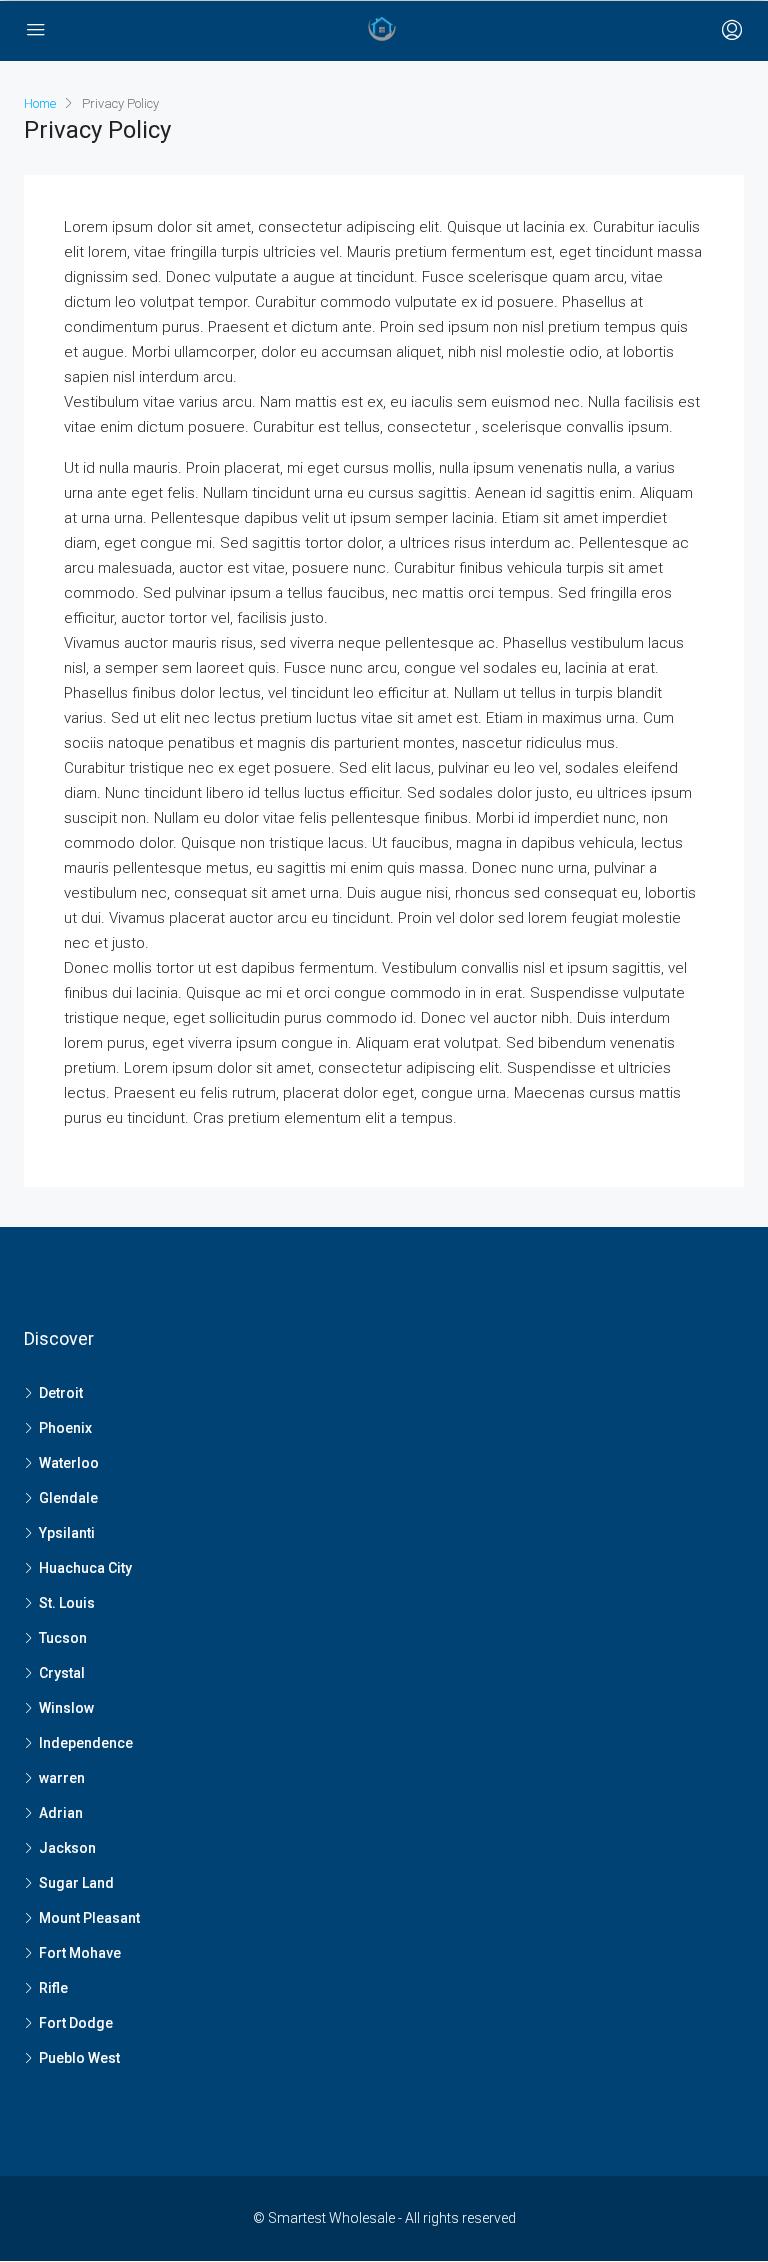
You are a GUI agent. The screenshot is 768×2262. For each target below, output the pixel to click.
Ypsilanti (67, 1533)
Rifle (53, 1988)
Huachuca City (85, 1568)
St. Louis (67, 1603)
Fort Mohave (80, 1953)
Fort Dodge (76, 2023)
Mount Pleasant (89, 1918)
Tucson (63, 1638)
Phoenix (65, 1428)
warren (62, 1778)
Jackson (67, 1848)
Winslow (66, 1708)
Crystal (62, 1673)
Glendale (68, 1498)
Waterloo (69, 1463)
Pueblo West (79, 2058)
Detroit (61, 1393)
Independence (86, 1743)
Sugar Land (76, 1883)
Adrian (61, 1813)
